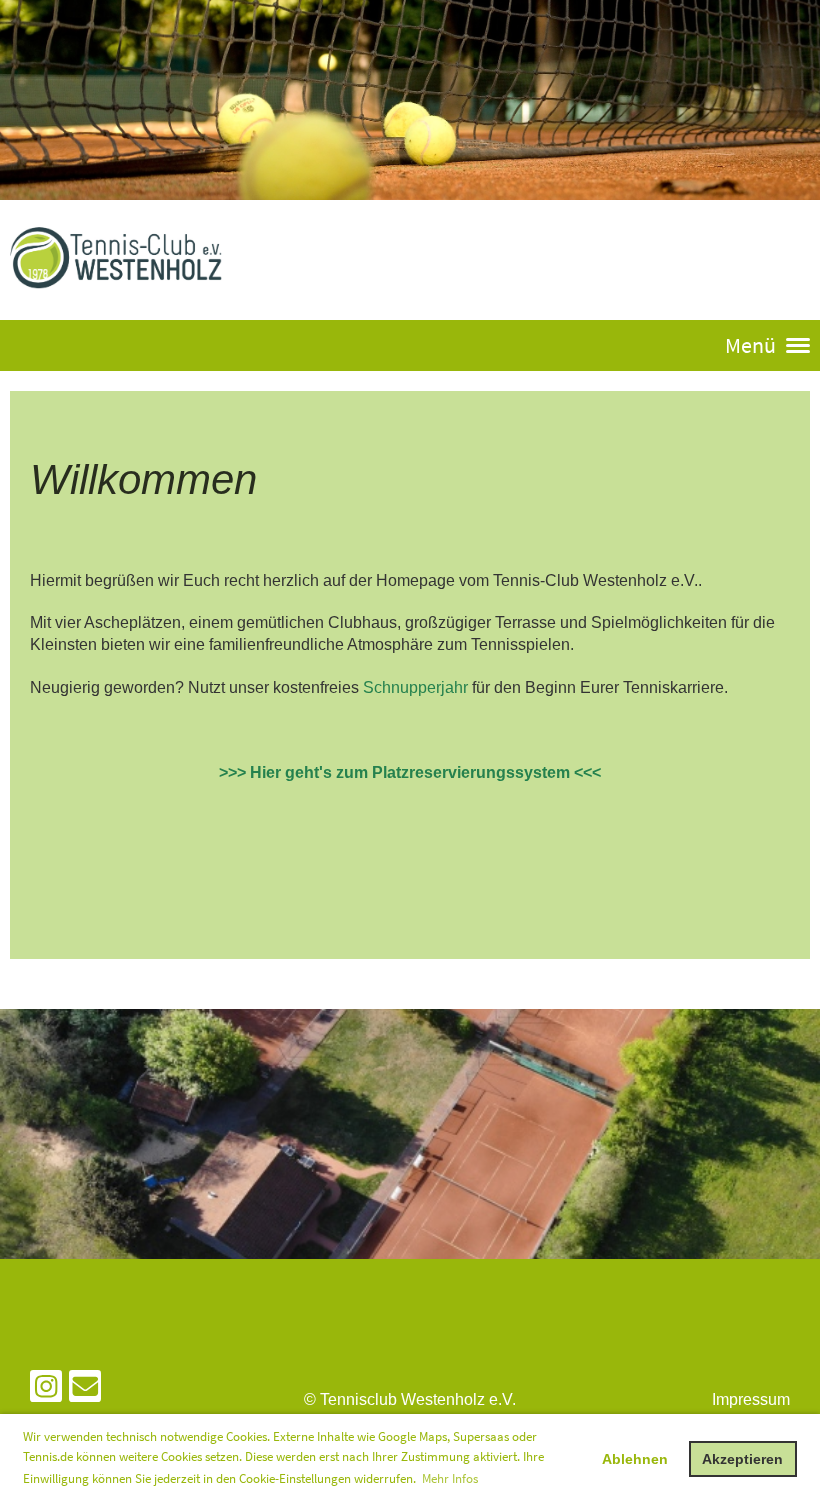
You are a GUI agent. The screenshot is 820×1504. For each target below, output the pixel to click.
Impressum (751, 1399)
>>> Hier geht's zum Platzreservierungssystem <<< (410, 772)
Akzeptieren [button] (742, 1459)
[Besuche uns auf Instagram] (46, 1391)
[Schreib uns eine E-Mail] (85, 1391)
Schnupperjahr (415, 687)
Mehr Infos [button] (450, 1478)
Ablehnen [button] (635, 1459)
